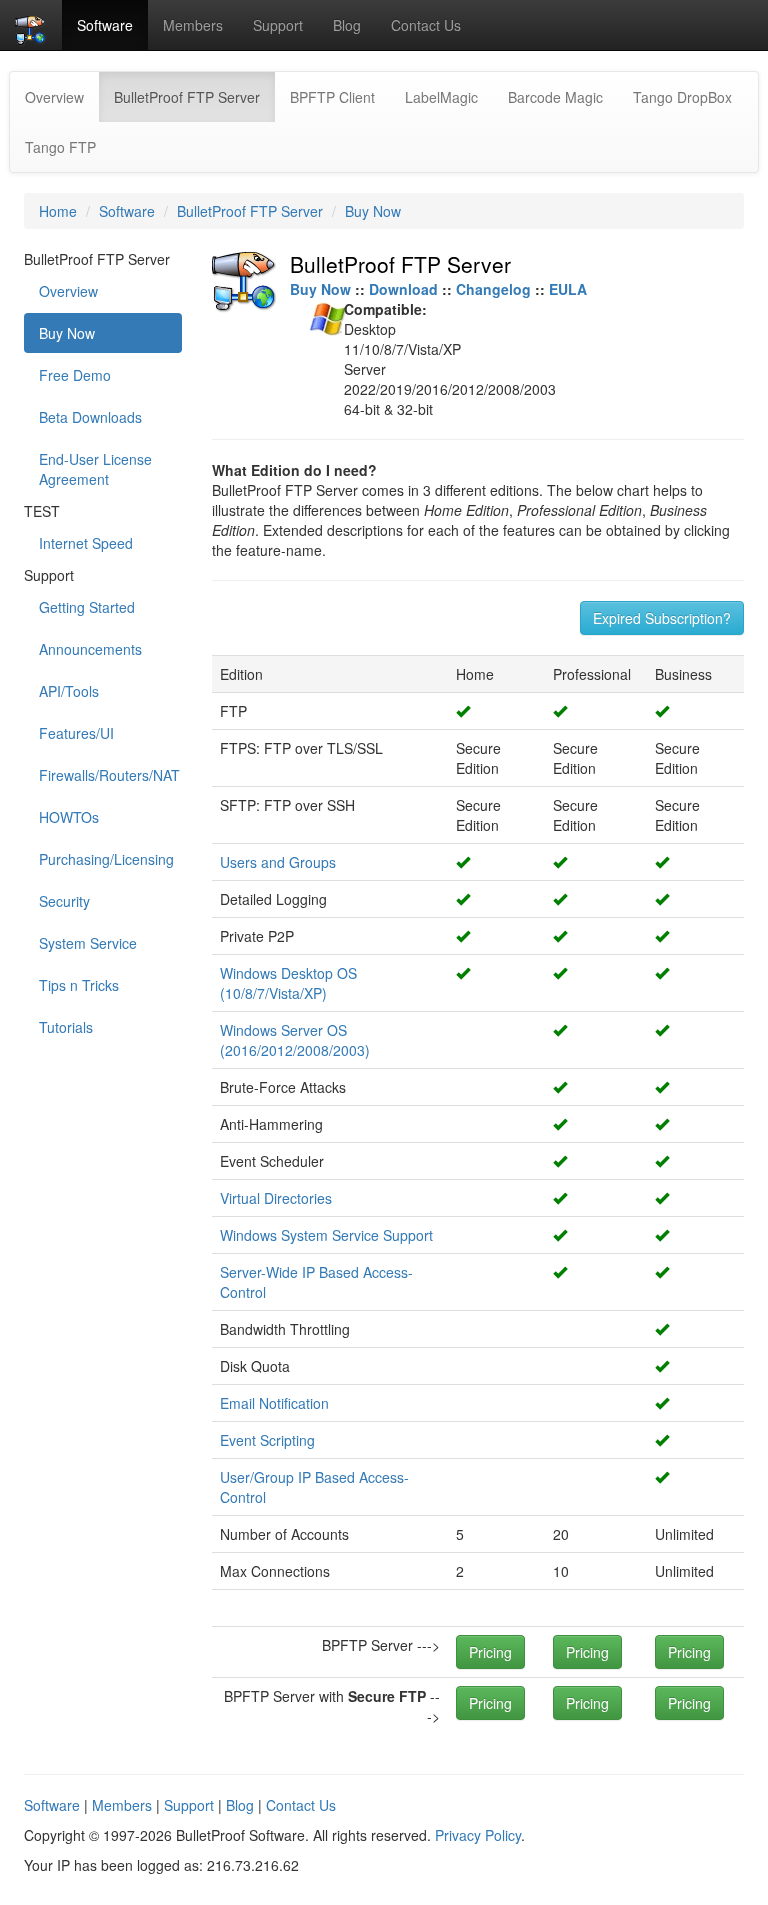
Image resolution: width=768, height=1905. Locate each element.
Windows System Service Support (326, 1235)
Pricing (490, 1652)
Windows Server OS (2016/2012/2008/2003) (295, 1040)
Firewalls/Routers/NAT (109, 775)
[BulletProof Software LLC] (31, 25)
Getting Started (87, 607)
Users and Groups (278, 862)
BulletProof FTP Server (194, 96)
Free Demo (75, 375)
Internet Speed (86, 543)
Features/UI (76, 733)
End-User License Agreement (95, 469)
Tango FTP (60, 147)
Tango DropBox (682, 97)
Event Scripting (267, 1440)
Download (403, 289)
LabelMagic (441, 97)
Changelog (493, 289)
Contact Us (426, 25)
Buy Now (373, 211)
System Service (88, 943)
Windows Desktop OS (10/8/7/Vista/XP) (288, 983)
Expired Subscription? (662, 618)
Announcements (90, 649)
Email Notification (274, 1403)
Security (64, 901)
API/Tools (69, 691)
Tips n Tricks (79, 985)
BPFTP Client (332, 97)
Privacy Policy (478, 1835)
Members (193, 25)
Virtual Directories (276, 1198)
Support (278, 25)
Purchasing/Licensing (106, 859)
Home (58, 211)
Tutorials (66, 1027)
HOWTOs (69, 817)
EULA (568, 289)
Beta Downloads (90, 417)
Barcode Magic (555, 97)
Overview (54, 97)
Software (105, 25)
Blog (347, 25)
